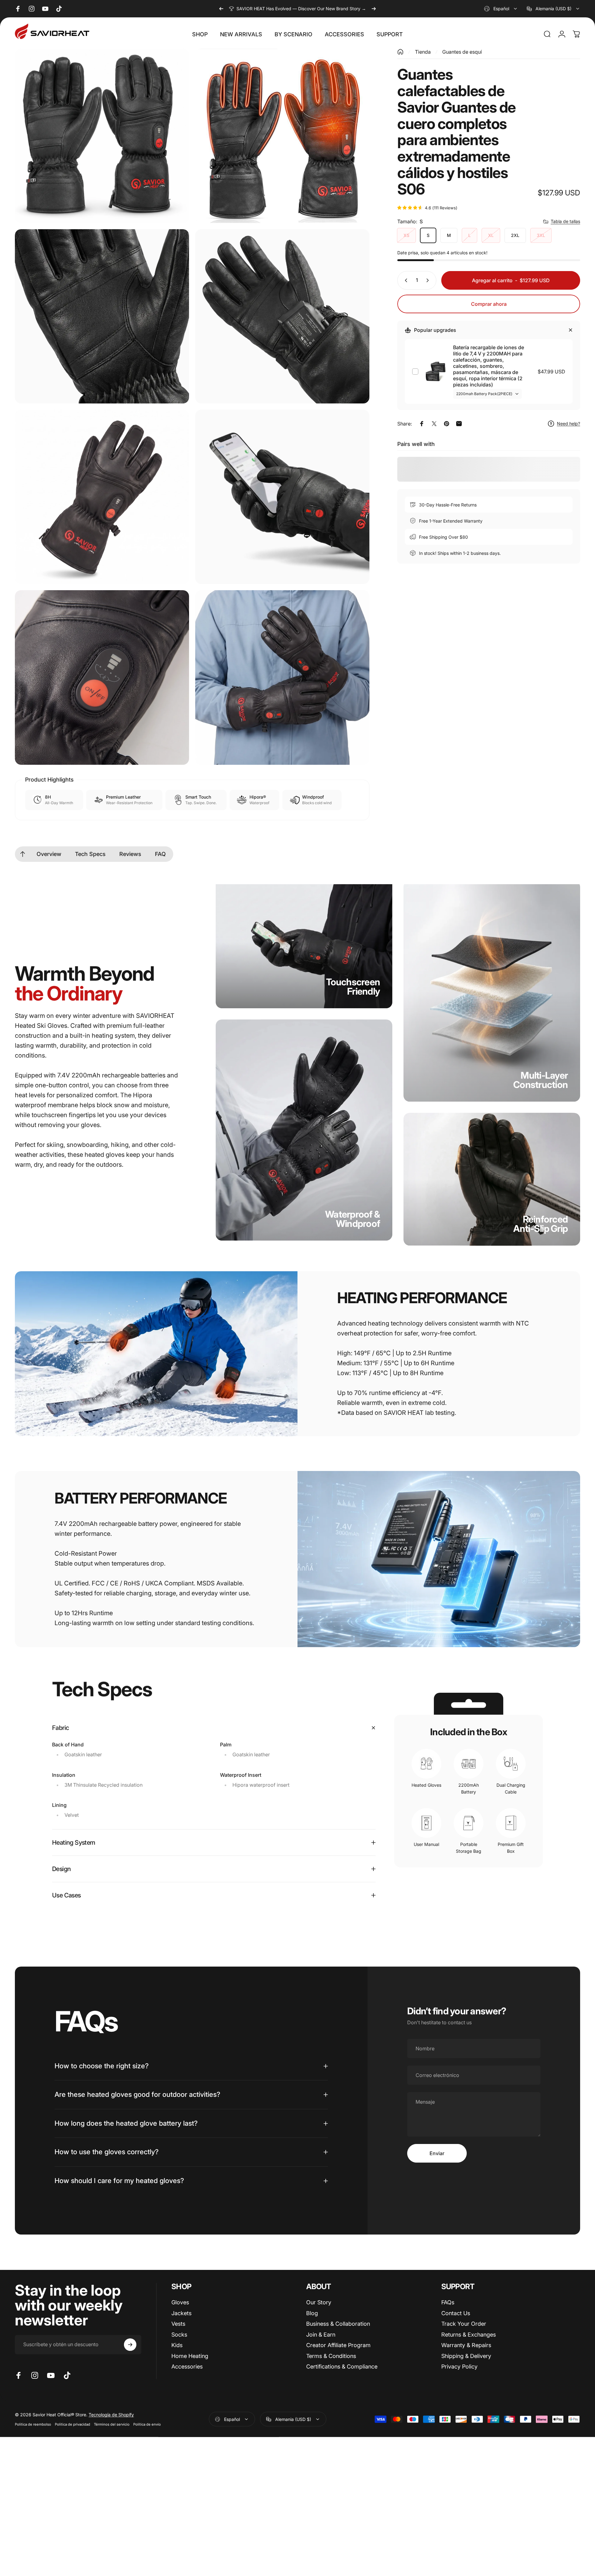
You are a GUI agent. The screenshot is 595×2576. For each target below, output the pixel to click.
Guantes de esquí (462, 52)
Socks (179, 2335)
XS (406, 235)
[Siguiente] (374, 9)
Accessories (187, 2367)
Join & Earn (321, 2335)
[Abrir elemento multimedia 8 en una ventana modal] (282, 677)
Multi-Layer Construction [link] (540, 1080)
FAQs (448, 2302)
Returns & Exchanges (469, 2335)
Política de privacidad (73, 2424)
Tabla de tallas (565, 221)
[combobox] (501, 9)
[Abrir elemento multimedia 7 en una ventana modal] (102, 677)
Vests (178, 2324)
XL (491, 235)
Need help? (569, 423)
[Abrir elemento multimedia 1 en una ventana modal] (102, 136)
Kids (177, 2345)
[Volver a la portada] (400, 52)
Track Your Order (464, 2324)
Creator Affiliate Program (338, 2345)
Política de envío (147, 2424)
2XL (515, 235)
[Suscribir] (130, 2345)
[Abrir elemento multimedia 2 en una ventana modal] (282, 136)
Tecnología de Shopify (111, 2415)
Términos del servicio (112, 2424)
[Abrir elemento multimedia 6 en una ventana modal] (282, 497)
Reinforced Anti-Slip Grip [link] (541, 1224)
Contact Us (456, 2313)
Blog (312, 2313)
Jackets (181, 2313)
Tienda (423, 52)
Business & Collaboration (338, 2324)
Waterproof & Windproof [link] (353, 1219)
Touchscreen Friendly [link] (353, 987)
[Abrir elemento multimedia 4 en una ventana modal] (282, 316)
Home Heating (190, 2356)
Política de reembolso (33, 2424)
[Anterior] (221, 9)
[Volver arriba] (23, 854)
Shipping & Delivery (466, 2356)
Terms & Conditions (331, 2356)
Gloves (180, 2302)
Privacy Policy (459, 2367)
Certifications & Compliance (342, 2367)
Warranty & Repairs (466, 2345)
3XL (541, 235)
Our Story (319, 2302)
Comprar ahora (489, 304)
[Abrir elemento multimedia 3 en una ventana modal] (102, 316)
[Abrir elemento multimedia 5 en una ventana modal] (102, 497)
